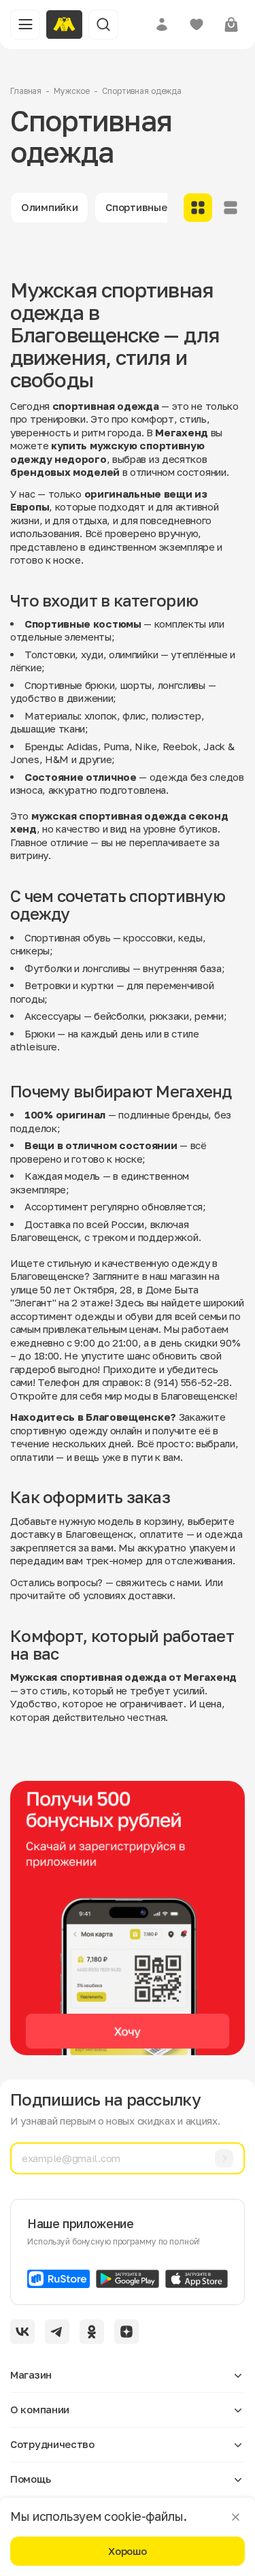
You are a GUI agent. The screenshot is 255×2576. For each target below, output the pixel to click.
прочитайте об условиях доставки (91, 1595)
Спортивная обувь (67, 937)
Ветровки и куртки (69, 985)
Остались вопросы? (56, 1582)
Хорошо (127, 2551)
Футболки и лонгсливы (77, 968)
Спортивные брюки (153, 207)
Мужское (72, 91)
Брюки (40, 1033)
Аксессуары (53, 1016)
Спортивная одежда (142, 91)
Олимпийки (49, 207)
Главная (26, 91)
